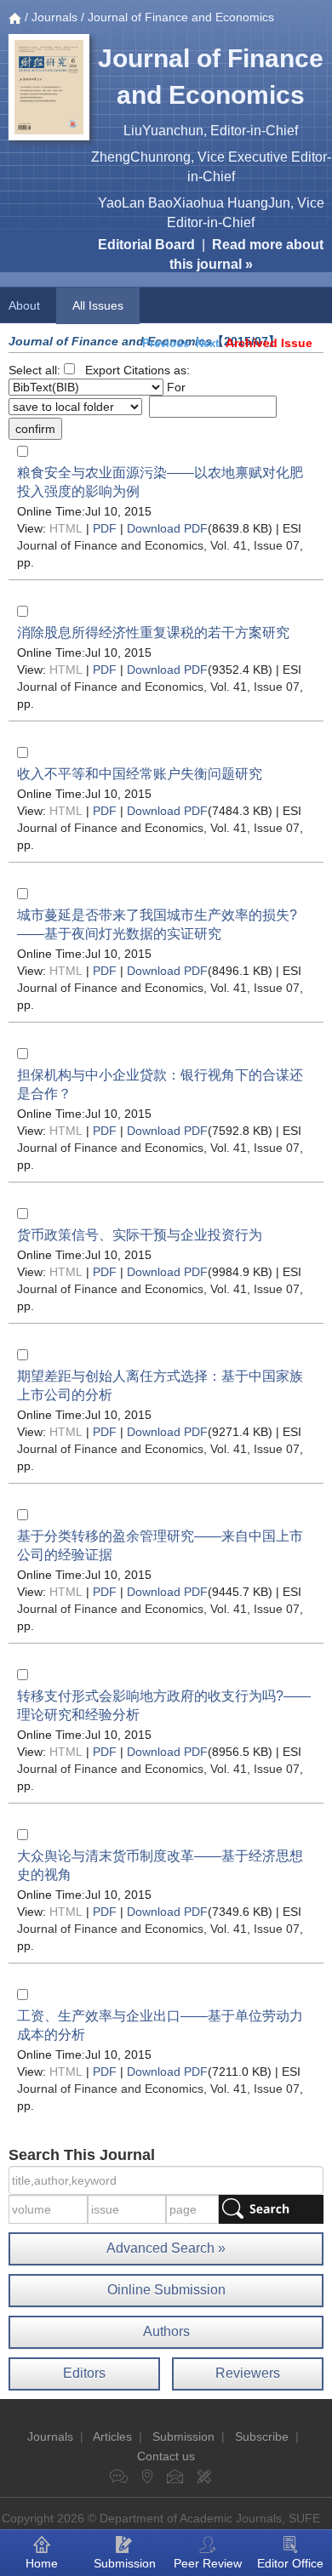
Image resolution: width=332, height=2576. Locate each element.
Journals (54, 17)
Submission (183, 2436)
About (24, 305)
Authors (166, 2331)
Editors (84, 2373)
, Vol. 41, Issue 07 (158, 545)
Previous (166, 343)
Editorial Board (146, 245)
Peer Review (208, 2563)
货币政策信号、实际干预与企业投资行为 (140, 1235)
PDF (105, 528)
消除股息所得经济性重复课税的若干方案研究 (153, 633)
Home (42, 2563)
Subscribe (262, 2436)
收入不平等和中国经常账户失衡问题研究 (140, 774)
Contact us (166, 2456)
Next (207, 343)
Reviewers (248, 2373)
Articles (112, 2436)
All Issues (98, 305)
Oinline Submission (166, 2290)
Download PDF (167, 528)
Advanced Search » (166, 2248)
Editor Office (290, 2563)
